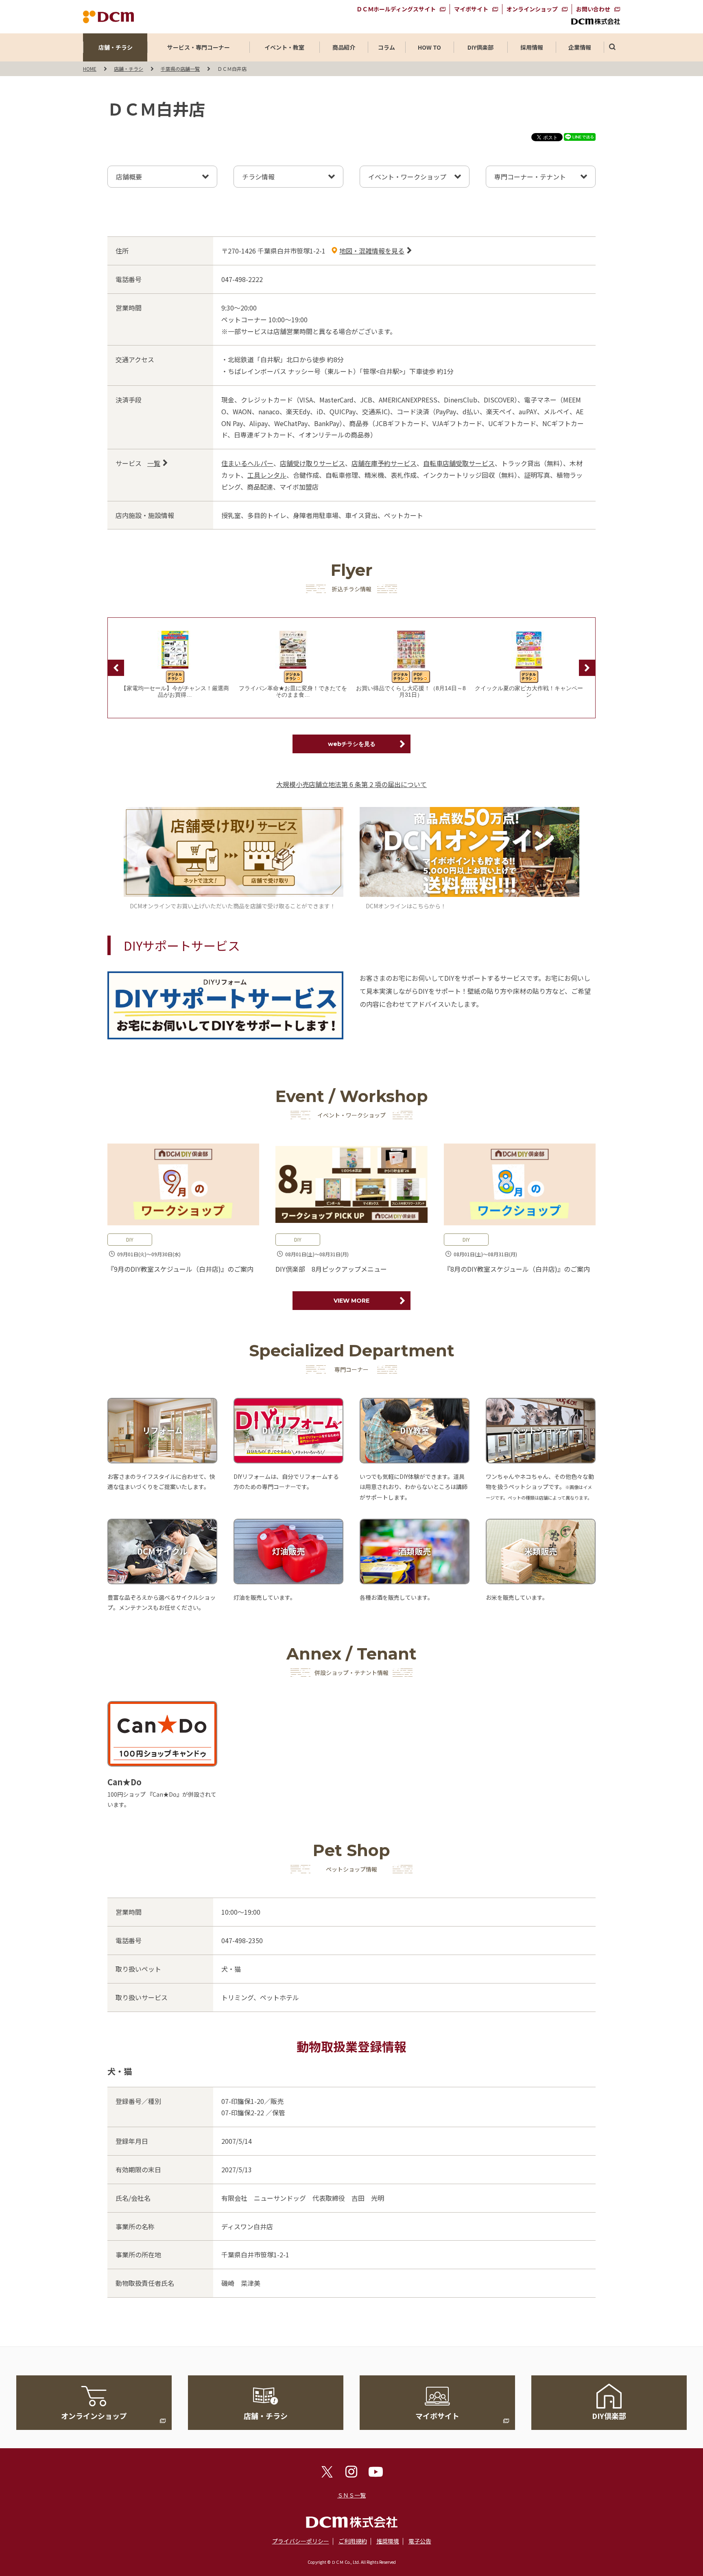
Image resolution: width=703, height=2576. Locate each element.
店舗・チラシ (116, 47)
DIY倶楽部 (480, 47)
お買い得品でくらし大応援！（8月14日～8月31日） (411, 692)
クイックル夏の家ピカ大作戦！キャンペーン (529, 692)
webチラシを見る (352, 744)
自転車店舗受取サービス (459, 463)
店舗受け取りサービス (312, 463)
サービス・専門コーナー (199, 47)
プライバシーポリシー (301, 2541)
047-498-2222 (242, 279)
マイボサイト (471, 9)
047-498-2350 (242, 1940)
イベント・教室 (284, 47)
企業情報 (580, 47)
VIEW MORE (351, 1301)
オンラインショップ (532, 9)
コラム (386, 47)
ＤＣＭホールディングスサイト (396, 9)
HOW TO (429, 47)
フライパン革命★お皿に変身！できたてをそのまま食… (293, 692)
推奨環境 (388, 2541)
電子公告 (420, 2541)
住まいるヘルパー (247, 463)
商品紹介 (344, 47)
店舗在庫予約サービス (384, 463)
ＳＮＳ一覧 (351, 2495)
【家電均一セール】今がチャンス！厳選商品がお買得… (175, 692)
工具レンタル (267, 475)
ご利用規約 (353, 2541)
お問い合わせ (593, 9)
